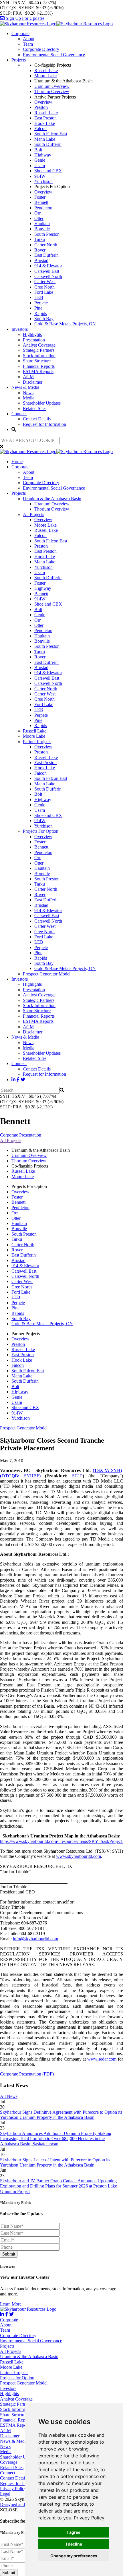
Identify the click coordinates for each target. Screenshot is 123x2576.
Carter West (45, 282)
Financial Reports (39, 366)
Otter (39, 218)
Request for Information (44, 424)
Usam (40, 166)
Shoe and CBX (48, 171)
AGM (28, 377)
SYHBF (20, 1476)
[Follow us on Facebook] (18, 1080)
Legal (5, 2494)
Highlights (32, 334)
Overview (43, 102)
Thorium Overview (52, 91)
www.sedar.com (102, 2059)
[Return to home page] (56, 24)
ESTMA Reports (38, 371)
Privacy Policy (89, 2518)
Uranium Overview (52, 86)
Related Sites (35, 408)
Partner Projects (37, 742)
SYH (107, 1470)
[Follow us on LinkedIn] (13, 1080)
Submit (9, 2254)
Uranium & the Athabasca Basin (52, 499)
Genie (40, 160)
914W (40, 176)
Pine (38, 308)
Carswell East (47, 271)
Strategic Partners (39, 350)
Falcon (40, 128)
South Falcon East (51, 134)
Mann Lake (45, 139)
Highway (43, 155)
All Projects (33, 514)
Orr (37, 213)
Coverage (9, 2462)
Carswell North (48, 276)
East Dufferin (46, 255)
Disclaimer (33, 382)
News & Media (25, 387)
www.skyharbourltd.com (79, 1856)
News (28, 393)
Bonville (42, 229)
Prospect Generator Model (47, 974)
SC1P (77, 1476)
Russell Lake (46, 70)
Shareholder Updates (42, 403)
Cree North (44, 287)
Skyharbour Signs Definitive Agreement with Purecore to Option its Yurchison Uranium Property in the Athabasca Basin (61, 2115)
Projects (19, 60)
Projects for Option (17, 2378)
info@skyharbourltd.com (35, 1939)
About (29, 39)
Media (29, 398)
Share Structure (37, 361)
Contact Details (37, 419)
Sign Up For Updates (24, 18)
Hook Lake (45, 123)
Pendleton (43, 208)
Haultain (42, 224)
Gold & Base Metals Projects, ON (65, 324)
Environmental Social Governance (54, 55)
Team (28, 44)
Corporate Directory (41, 49)
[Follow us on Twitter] (23, 1080)
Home (17, 462)
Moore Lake (45, 76)
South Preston (47, 234)
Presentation (34, 340)
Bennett (41, 202)
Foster (40, 197)
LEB (39, 297)
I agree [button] (74, 2532)
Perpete (41, 303)
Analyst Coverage (39, 345)
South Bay (44, 319)
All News (9, 2096)
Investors (20, 329)
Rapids (41, 313)
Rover (40, 250)
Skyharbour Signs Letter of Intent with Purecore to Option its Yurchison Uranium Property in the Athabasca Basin (55, 2162)
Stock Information (39, 356)
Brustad (41, 261)
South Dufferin (48, 144)
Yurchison (43, 181)
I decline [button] (74, 2544)
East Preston (45, 118)
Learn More (11, 2304)
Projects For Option (41, 831)
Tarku (40, 239)
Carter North (46, 245)
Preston (41, 107)
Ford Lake (44, 292)
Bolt (38, 150)
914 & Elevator (48, 266)
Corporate (20, 33)
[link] (89, 2518)
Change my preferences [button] (74, 2556)
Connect (19, 414)
